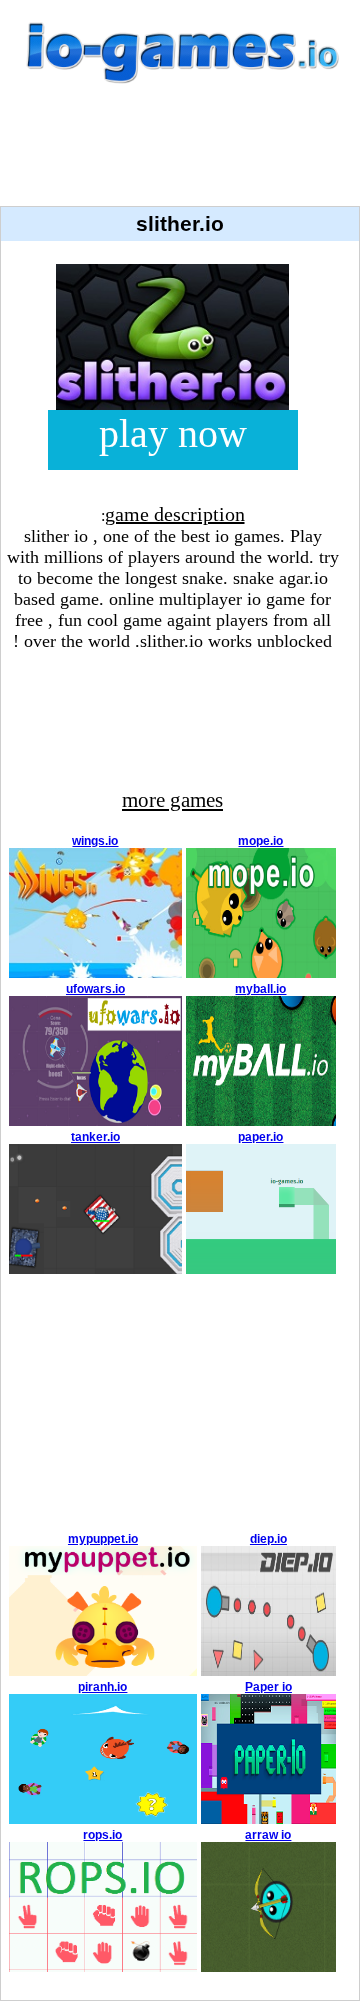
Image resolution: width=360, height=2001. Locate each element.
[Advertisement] (180, 156)
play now (173, 433)
